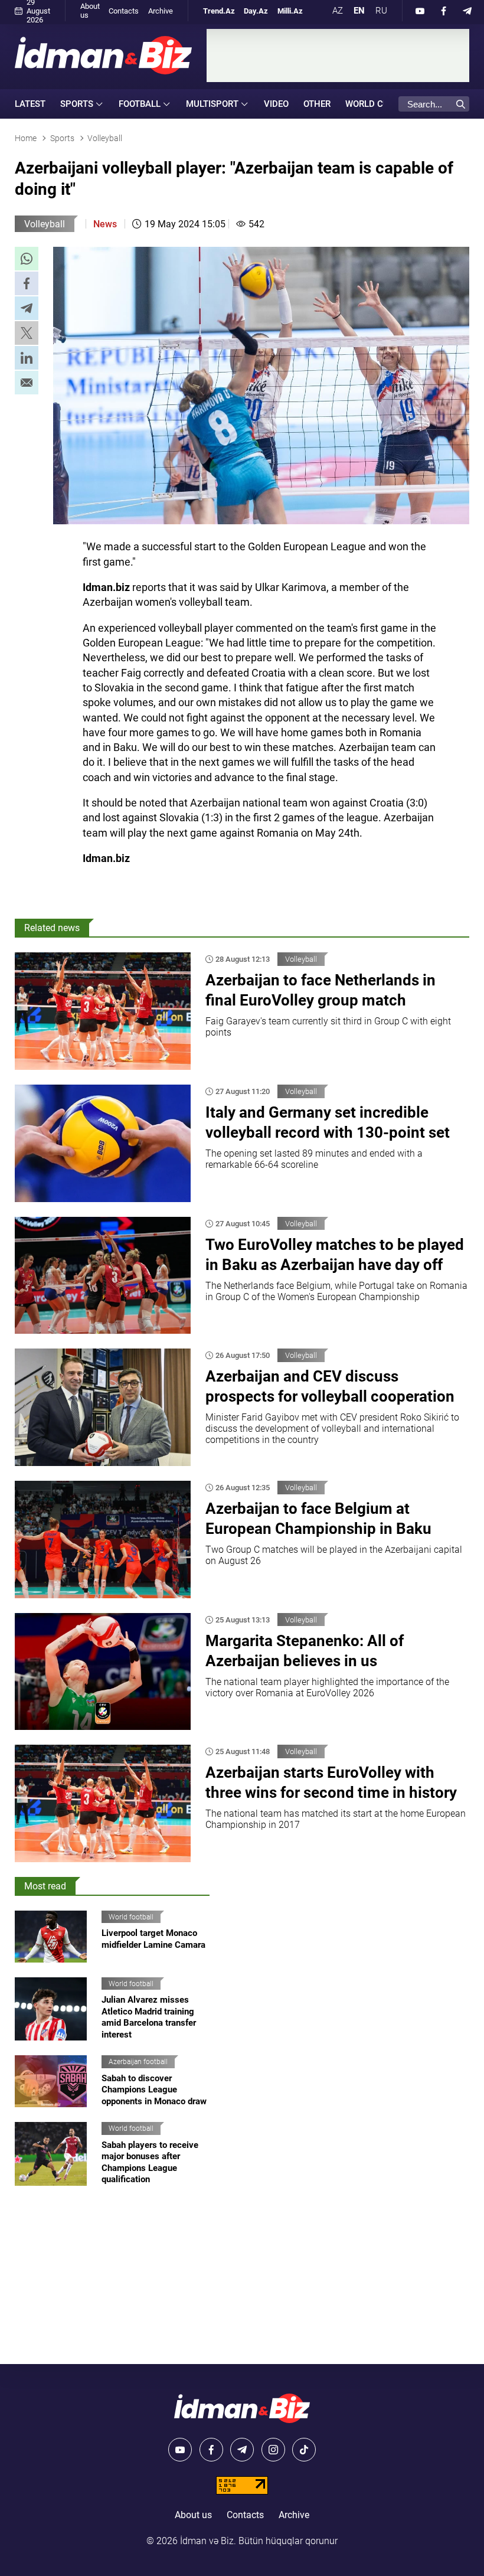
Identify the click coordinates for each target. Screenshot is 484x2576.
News (105, 224)
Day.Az (256, 11)
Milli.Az (290, 11)
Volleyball (45, 224)
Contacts (124, 11)
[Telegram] (467, 11)
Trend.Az (219, 11)
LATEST (30, 104)
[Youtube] (420, 11)
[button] (27, 259)
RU (381, 11)
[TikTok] (304, 2450)
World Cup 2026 (382, 104)
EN (359, 11)
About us (90, 11)
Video (276, 104)
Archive (161, 11)
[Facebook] (444, 11)
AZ (338, 11)
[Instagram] (273, 2450)
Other (317, 104)
